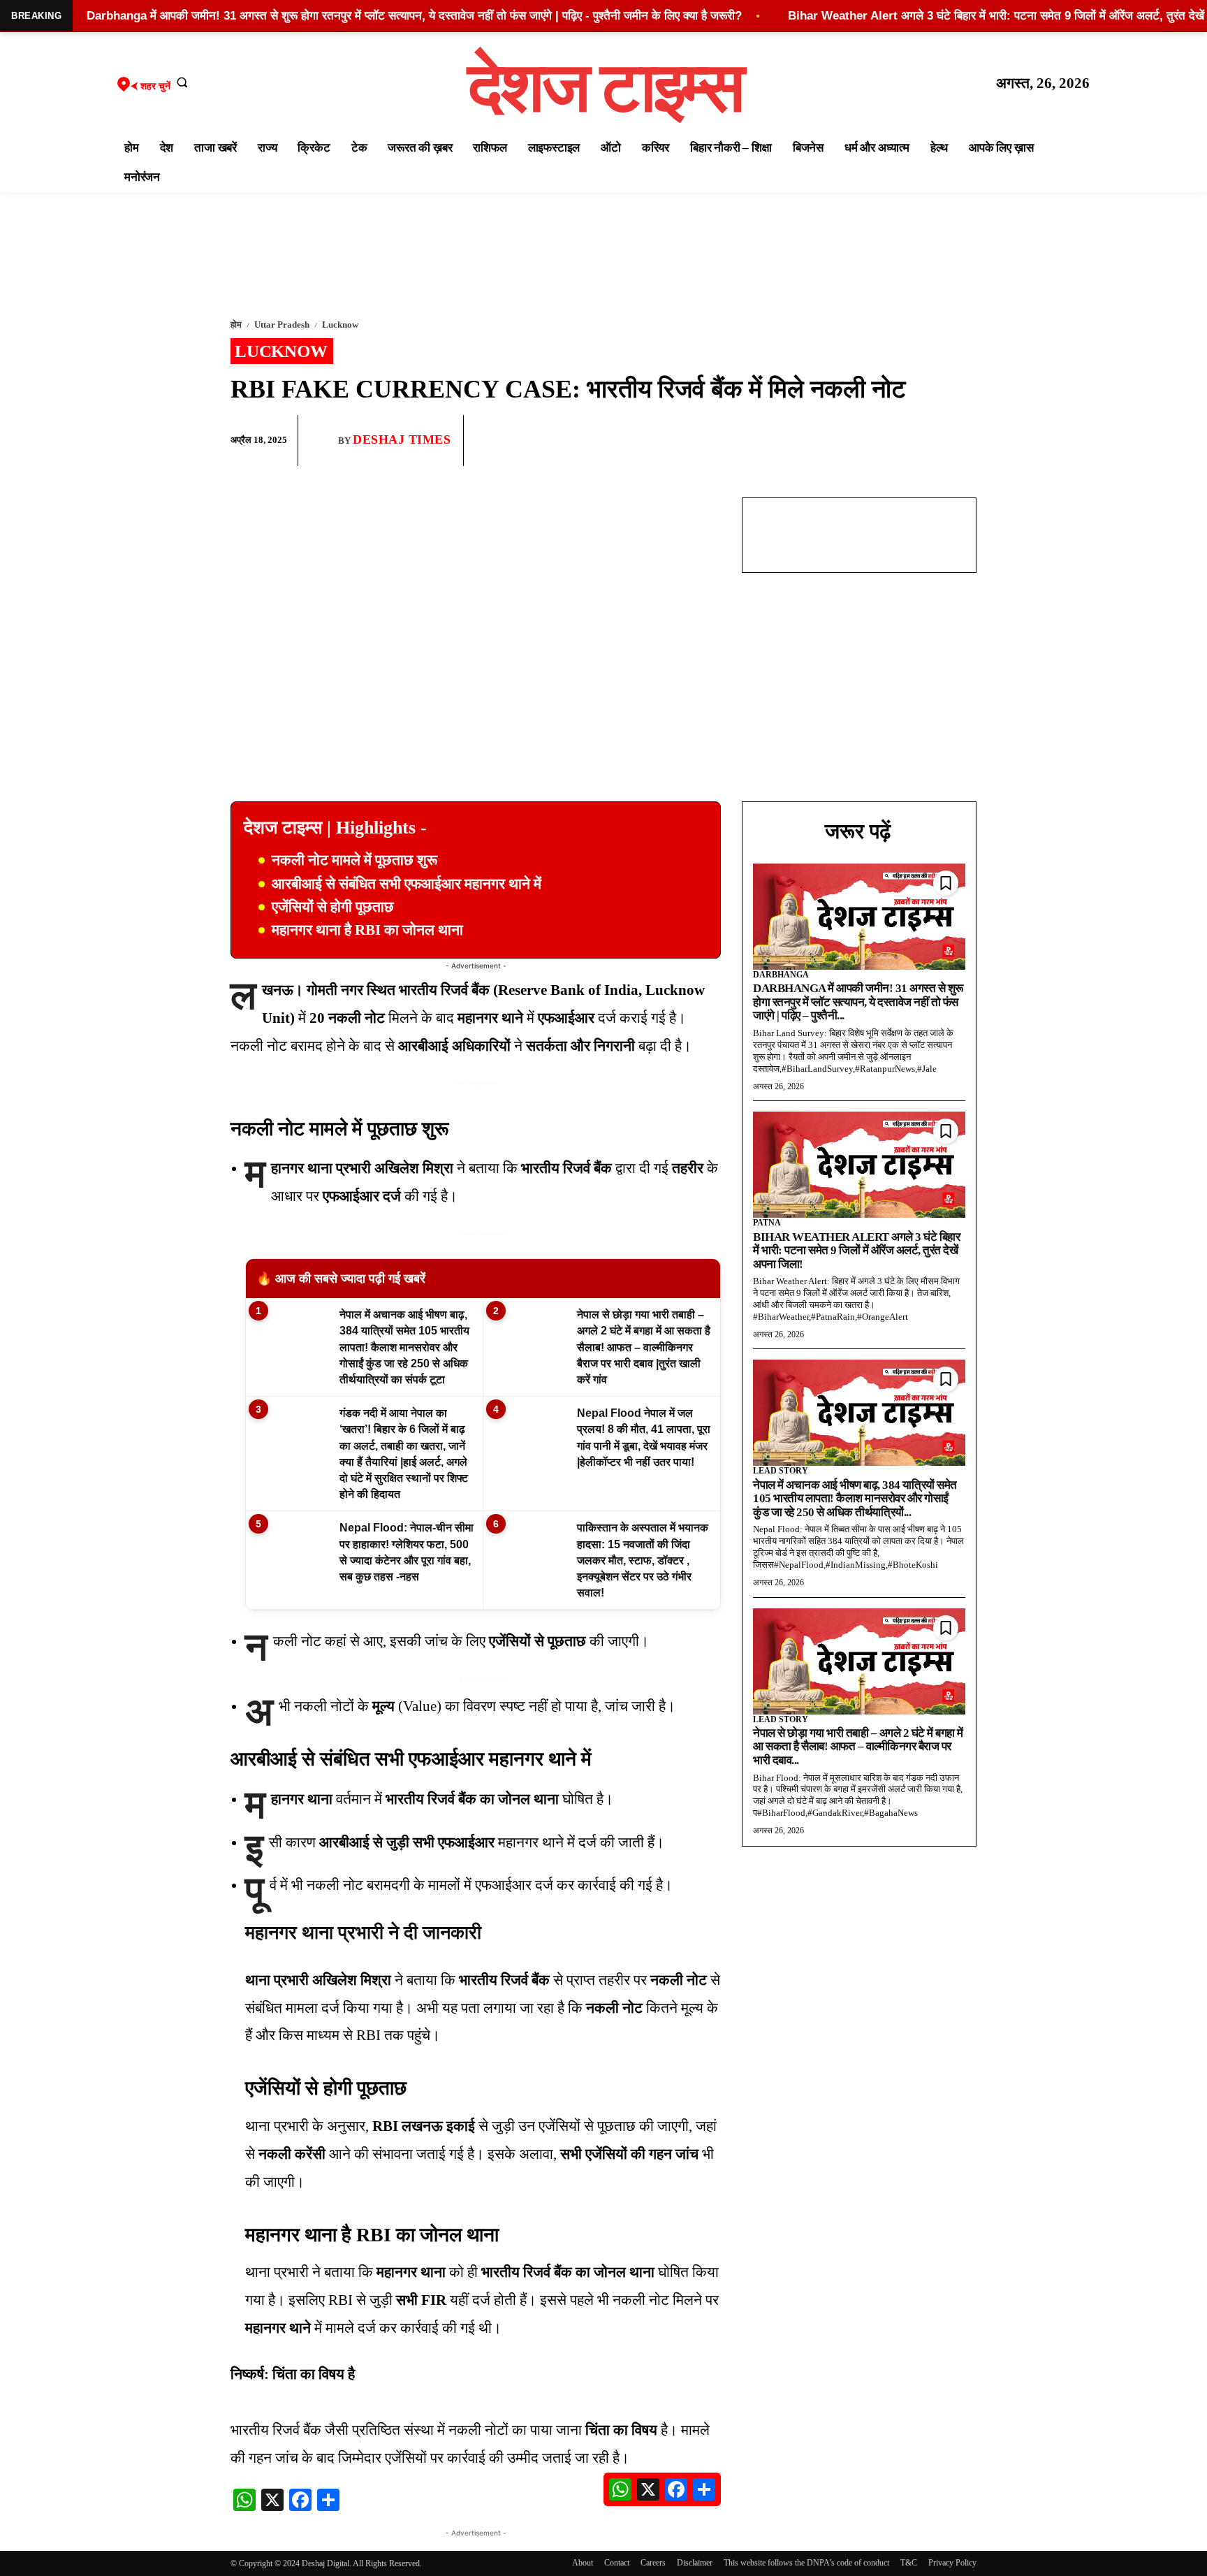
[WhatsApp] (897, 441)
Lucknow (340, 325)
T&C (909, 2563)
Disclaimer (695, 2563)
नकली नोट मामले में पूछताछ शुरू (354, 860)
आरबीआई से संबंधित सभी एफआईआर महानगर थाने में (407, 884)
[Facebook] (865, 441)
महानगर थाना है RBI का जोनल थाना (367, 930)
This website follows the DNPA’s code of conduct (806, 2563)
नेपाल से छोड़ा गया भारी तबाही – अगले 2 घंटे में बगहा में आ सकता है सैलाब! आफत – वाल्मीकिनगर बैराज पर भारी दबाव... (858, 1747)
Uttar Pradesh (282, 325)
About (583, 2563)
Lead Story (781, 1471)
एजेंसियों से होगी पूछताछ (333, 907)
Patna (767, 1223)
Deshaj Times (402, 439)
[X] (929, 441)
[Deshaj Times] (323, 440)
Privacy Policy (952, 2563)
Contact (617, 2563)
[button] (182, 82)
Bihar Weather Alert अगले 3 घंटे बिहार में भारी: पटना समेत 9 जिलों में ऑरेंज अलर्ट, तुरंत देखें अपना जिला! (856, 1251)
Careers (653, 2563)
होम (236, 325)
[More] (962, 441)
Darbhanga (781, 975)
